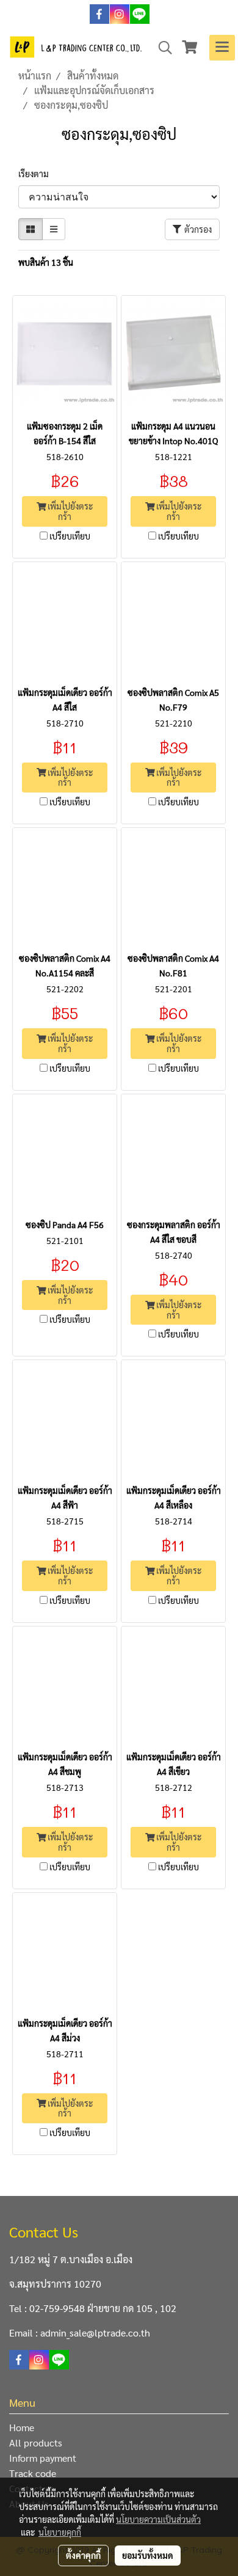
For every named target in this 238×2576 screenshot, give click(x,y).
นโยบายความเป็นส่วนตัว (158, 2519)
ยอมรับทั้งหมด (148, 2555)
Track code (33, 2473)
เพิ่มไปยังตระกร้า (69, 511)
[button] (161, 48)
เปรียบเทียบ (70, 536)
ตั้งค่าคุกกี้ (83, 2555)
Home (22, 2427)
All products (36, 2442)
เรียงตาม (36, 174)
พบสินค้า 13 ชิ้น (46, 262)
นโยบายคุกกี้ (60, 2532)
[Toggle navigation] (222, 48)
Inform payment (43, 2458)
